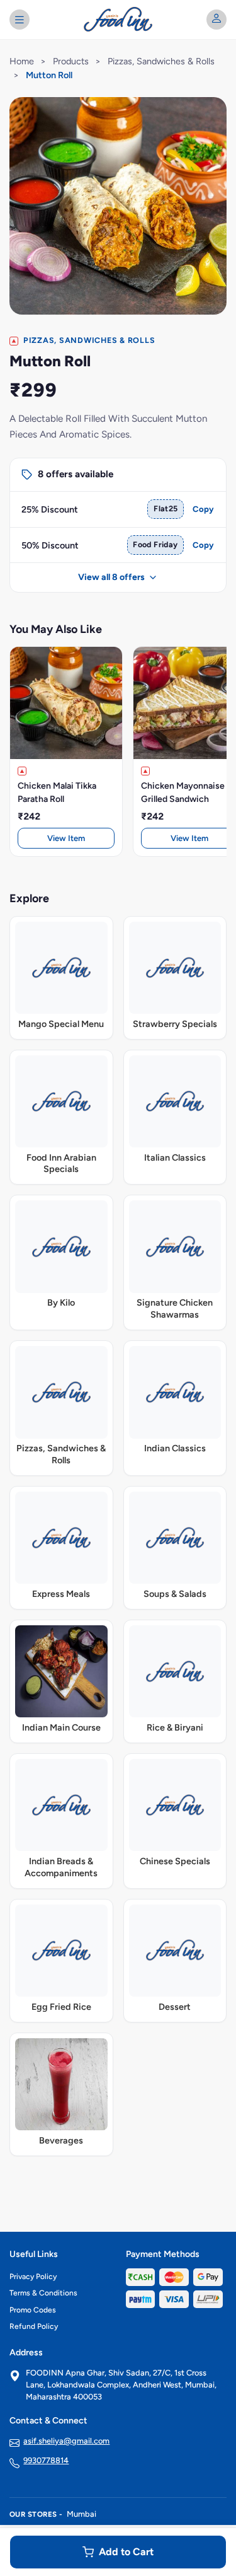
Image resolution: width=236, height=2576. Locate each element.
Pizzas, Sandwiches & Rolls (161, 61)
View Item (66, 838)
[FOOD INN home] (118, 20)
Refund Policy (34, 2326)
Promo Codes (33, 2310)
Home (22, 61)
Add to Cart (126, 2552)
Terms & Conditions (43, 2293)
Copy (203, 509)
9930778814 (46, 2460)
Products (71, 61)
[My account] (216, 20)
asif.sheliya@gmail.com (66, 2441)
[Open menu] (20, 20)
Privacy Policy (33, 2277)
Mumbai (81, 2514)
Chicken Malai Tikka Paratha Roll (57, 792)
